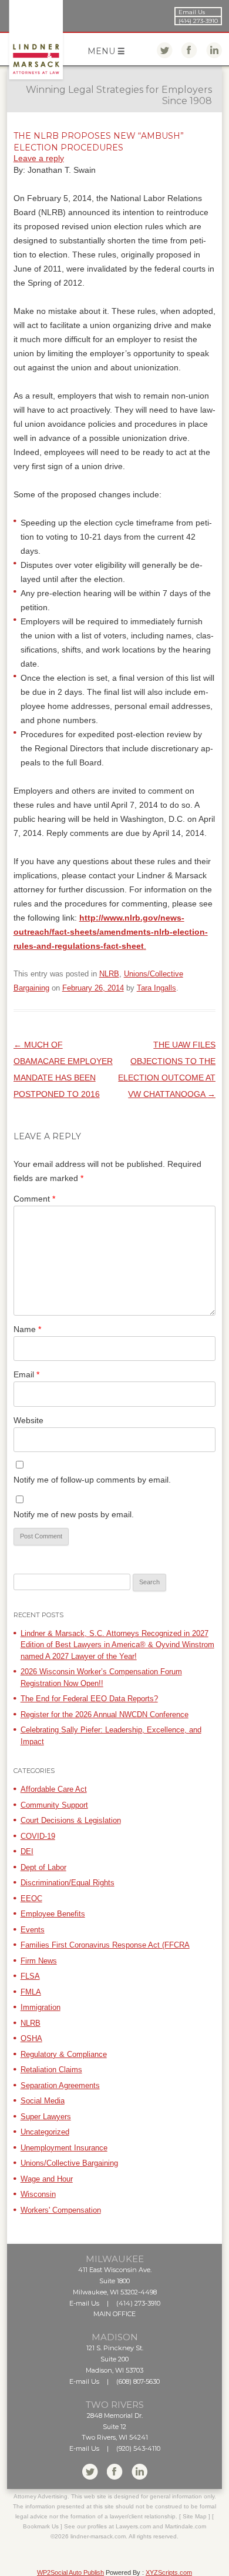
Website (28, 1420)
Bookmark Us (41, 2526)
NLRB (109, 974)
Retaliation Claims (51, 2070)
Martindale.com (186, 2526)
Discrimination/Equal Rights (68, 1883)
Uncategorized (45, 2132)
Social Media (43, 2101)
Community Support (54, 1805)
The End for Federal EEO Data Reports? (89, 1699)
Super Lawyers (46, 2117)
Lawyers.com (133, 2526)
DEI (27, 1851)
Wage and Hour (47, 2179)
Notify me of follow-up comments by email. (92, 1480)
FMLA (31, 1992)
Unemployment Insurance (64, 2148)
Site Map (195, 2516)
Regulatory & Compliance (64, 2054)
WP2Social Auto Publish (70, 2572)
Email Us (192, 12)
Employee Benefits (53, 1914)
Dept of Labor (43, 1867)
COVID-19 (38, 1836)
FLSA (30, 1976)
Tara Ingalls (156, 988)
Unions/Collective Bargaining (69, 2163)
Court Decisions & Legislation (71, 1820)
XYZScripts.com (169, 2572)
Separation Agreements (60, 2085)
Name (27, 1329)
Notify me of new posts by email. (74, 1514)
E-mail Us (84, 2303)
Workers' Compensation (61, 2210)
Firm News (39, 1961)
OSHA (31, 2038)
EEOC (31, 1898)
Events (33, 1930)
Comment (34, 1199)
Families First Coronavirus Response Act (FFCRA (105, 1945)
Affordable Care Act (54, 1789)
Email (26, 1374)
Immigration (41, 2007)
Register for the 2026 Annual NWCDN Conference (105, 1714)
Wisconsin (38, 2194)
